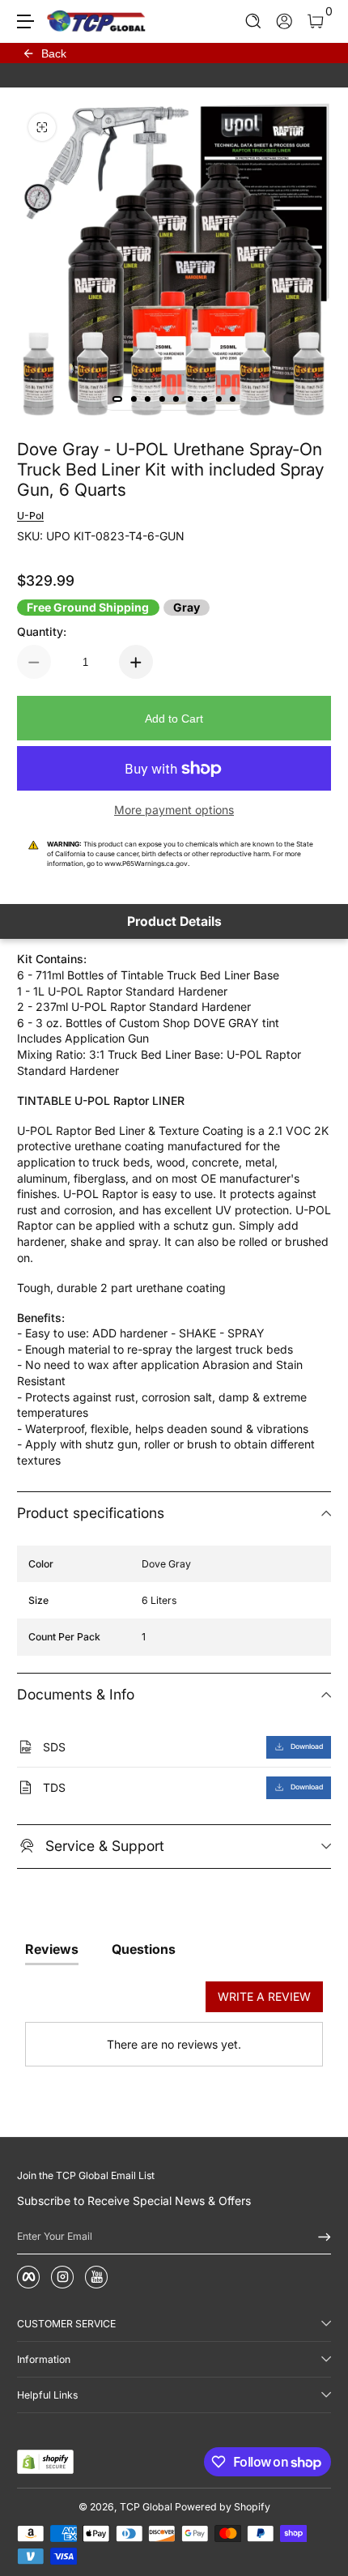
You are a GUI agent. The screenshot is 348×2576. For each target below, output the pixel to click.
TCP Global (146, 2507)
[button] (254, 21)
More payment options (174, 810)
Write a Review (264, 1996)
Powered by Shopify (223, 2507)
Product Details (174, 921)
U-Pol (30, 516)
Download (307, 1746)
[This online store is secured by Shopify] (45, 2462)
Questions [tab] (144, 1949)
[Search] (254, 21)
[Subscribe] (319, 2237)
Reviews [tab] (52, 1949)
